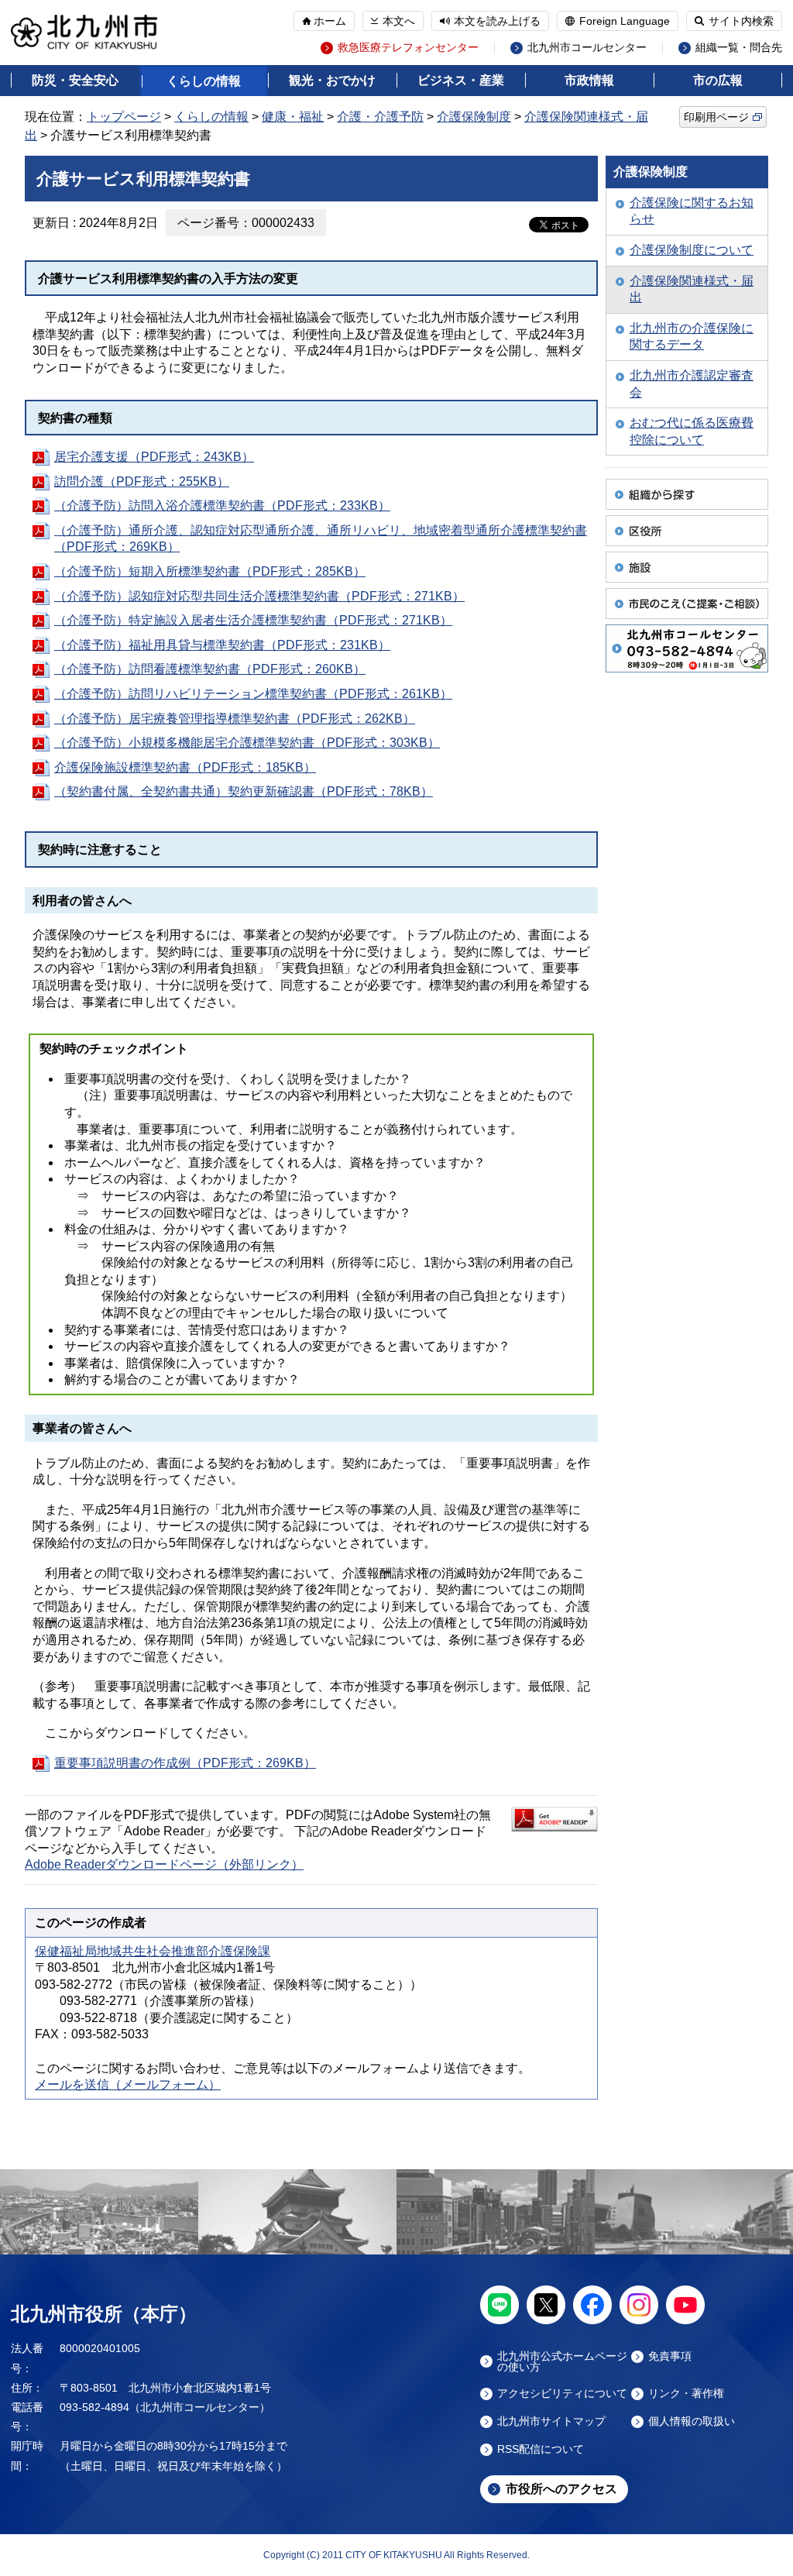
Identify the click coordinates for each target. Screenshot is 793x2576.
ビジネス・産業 (461, 80)
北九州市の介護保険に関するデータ (692, 337)
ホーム (330, 21)
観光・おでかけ (332, 80)
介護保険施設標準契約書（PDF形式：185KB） (185, 767)
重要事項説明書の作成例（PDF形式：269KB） (185, 1763)
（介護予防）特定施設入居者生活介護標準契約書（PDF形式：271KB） (253, 620)
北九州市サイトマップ (551, 2421)
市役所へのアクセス (561, 2489)
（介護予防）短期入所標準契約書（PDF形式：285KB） (210, 571)
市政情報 (589, 80)
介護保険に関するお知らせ (692, 211)
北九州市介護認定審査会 (692, 384)
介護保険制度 (474, 117)
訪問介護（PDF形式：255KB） (142, 481)
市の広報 (718, 80)
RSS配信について (541, 2449)
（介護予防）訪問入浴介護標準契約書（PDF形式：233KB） (222, 506)
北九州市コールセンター (587, 48)
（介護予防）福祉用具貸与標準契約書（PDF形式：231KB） (222, 645)
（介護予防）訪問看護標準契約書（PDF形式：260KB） (210, 669)
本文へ (399, 21)
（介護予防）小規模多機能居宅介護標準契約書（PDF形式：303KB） (247, 743)
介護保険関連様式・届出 (692, 289)
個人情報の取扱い (692, 2421)
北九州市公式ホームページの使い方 (562, 2361)
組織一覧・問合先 (739, 48)
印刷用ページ (716, 117)
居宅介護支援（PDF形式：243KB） (154, 457)
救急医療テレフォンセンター (408, 48)
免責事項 (670, 2356)
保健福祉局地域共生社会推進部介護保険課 (153, 1951)
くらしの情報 (204, 81)
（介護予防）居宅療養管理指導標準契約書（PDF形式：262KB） (235, 719)
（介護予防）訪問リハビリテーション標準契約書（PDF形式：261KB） (253, 694)
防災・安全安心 (75, 80)
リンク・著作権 (686, 2394)
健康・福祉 (293, 117)
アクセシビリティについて (562, 2394)
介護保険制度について (692, 250)
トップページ (124, 117)
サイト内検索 (741, 21)
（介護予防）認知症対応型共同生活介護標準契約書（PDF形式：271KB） (259, 596)
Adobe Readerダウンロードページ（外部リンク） (164, 1864)
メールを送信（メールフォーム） (128, 2084)
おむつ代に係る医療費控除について (692, 431)
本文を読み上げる (497, 21)
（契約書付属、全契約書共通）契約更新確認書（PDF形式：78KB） (244, 791)
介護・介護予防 (380, 117)
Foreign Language (625, 21)
